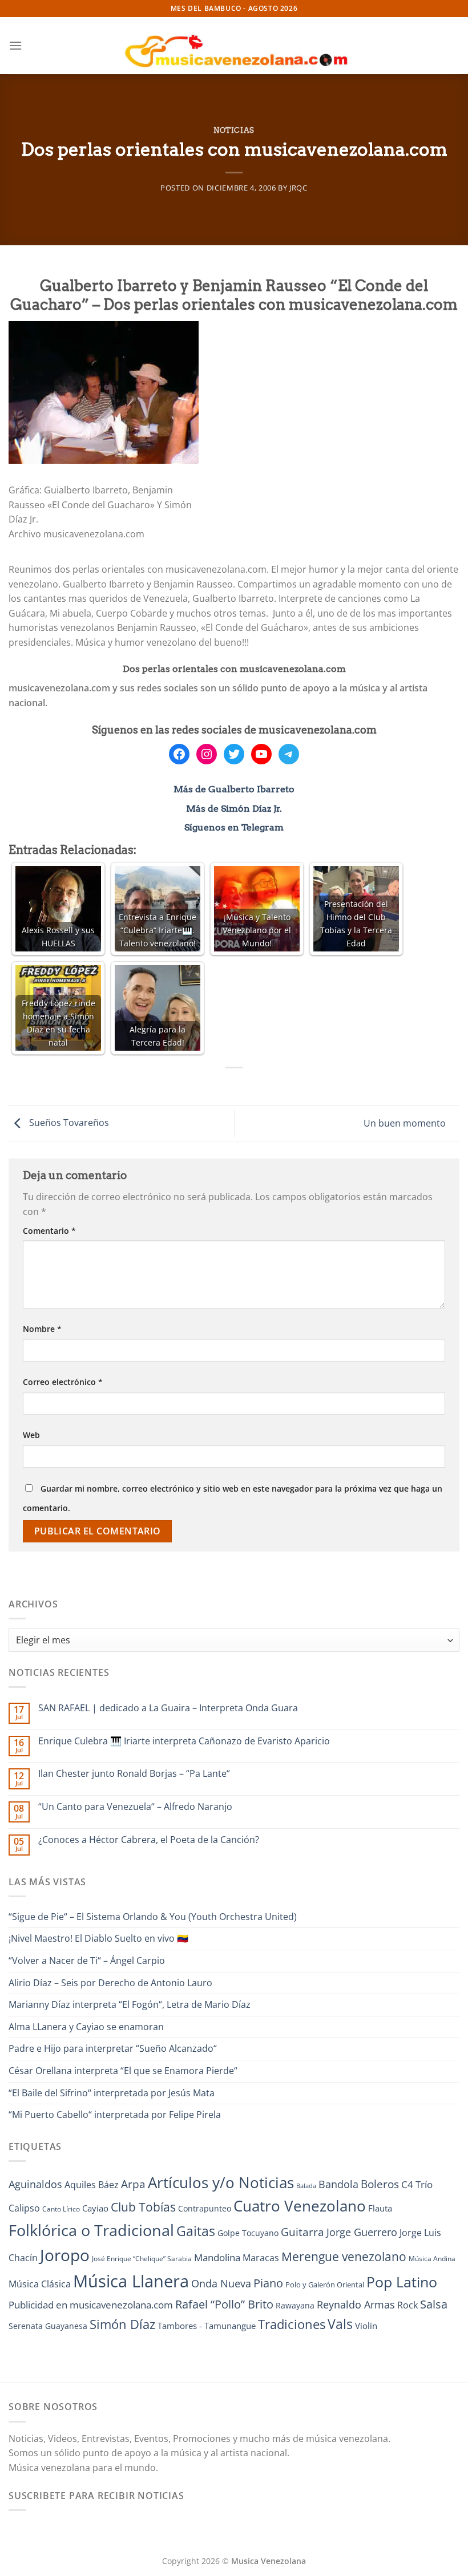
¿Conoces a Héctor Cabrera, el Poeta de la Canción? (149, 1840)
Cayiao (95, 2208)
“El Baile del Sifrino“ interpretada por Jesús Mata (112, 2093)
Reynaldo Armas (356, 2304)
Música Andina (432, 2259)
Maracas (261, 2258)
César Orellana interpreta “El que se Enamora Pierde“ (123, 2071)
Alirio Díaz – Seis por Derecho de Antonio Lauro (110, 1983)
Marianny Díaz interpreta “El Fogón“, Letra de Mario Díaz (130, 2004)
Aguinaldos (35, 2184)
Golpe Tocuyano (248, 2233)
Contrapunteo (205, 2208)
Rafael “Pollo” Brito (224, 2304)
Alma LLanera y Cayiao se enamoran (86, 2027)
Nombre (42, 1329)
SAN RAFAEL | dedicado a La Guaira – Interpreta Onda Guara (168, 1708)
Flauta (380, 2208)
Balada (306, 2186)
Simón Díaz (122, 2324)
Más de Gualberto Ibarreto (234, 789)
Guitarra (302, 2232)
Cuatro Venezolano (300, 2206)
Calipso (24, 2208)
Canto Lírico (61, 2209)
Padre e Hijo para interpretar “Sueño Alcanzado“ (113, 2048)
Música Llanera (131, 2281)
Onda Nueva (221, 2283)
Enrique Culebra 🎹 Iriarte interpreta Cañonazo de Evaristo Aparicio (184, 1741)
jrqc (298, 188)
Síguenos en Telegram (234, 827)
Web (31, 1435)
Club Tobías (143, 2207)
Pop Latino (402, 2282)
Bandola (338, 2184)
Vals (340, 2324)
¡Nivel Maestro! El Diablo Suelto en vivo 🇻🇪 (98, 1938)
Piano (268, 2283)
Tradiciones (292, 2324)
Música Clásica (40, 2284)
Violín (366, 2326)
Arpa (133, 2184)
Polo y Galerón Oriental (325, 2285)
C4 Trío (417, 2184)
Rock (408, 2305)
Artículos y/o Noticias (221, 2182)
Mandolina (217, 2257)
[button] (15, 45)
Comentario (49, 1231)
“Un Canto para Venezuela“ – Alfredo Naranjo (135, 1807)
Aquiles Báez (92, 2185)
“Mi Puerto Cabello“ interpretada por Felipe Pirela (115, 2115)
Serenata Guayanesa (48, 2326)
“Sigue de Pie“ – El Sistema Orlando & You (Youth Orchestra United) (153, 1917)
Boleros (380, 2184)
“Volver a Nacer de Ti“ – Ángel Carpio (87, 1961)
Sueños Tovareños (68, 1123)
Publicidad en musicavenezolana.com (91, 2305)
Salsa (434, 2304)
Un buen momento (406, 1123)
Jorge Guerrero (362, 2232)
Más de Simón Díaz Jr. (234, 809)
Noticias (234, 130)
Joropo (65, 2255)
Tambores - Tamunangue (207, 2326)
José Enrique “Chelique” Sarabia (142, 2259)
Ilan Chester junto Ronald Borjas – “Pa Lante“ (134, 1774)
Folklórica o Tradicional (91, 2230)
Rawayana (295, 2305)
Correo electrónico (63, 1382)
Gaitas (196, 2231)
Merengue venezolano (344, 2256)
